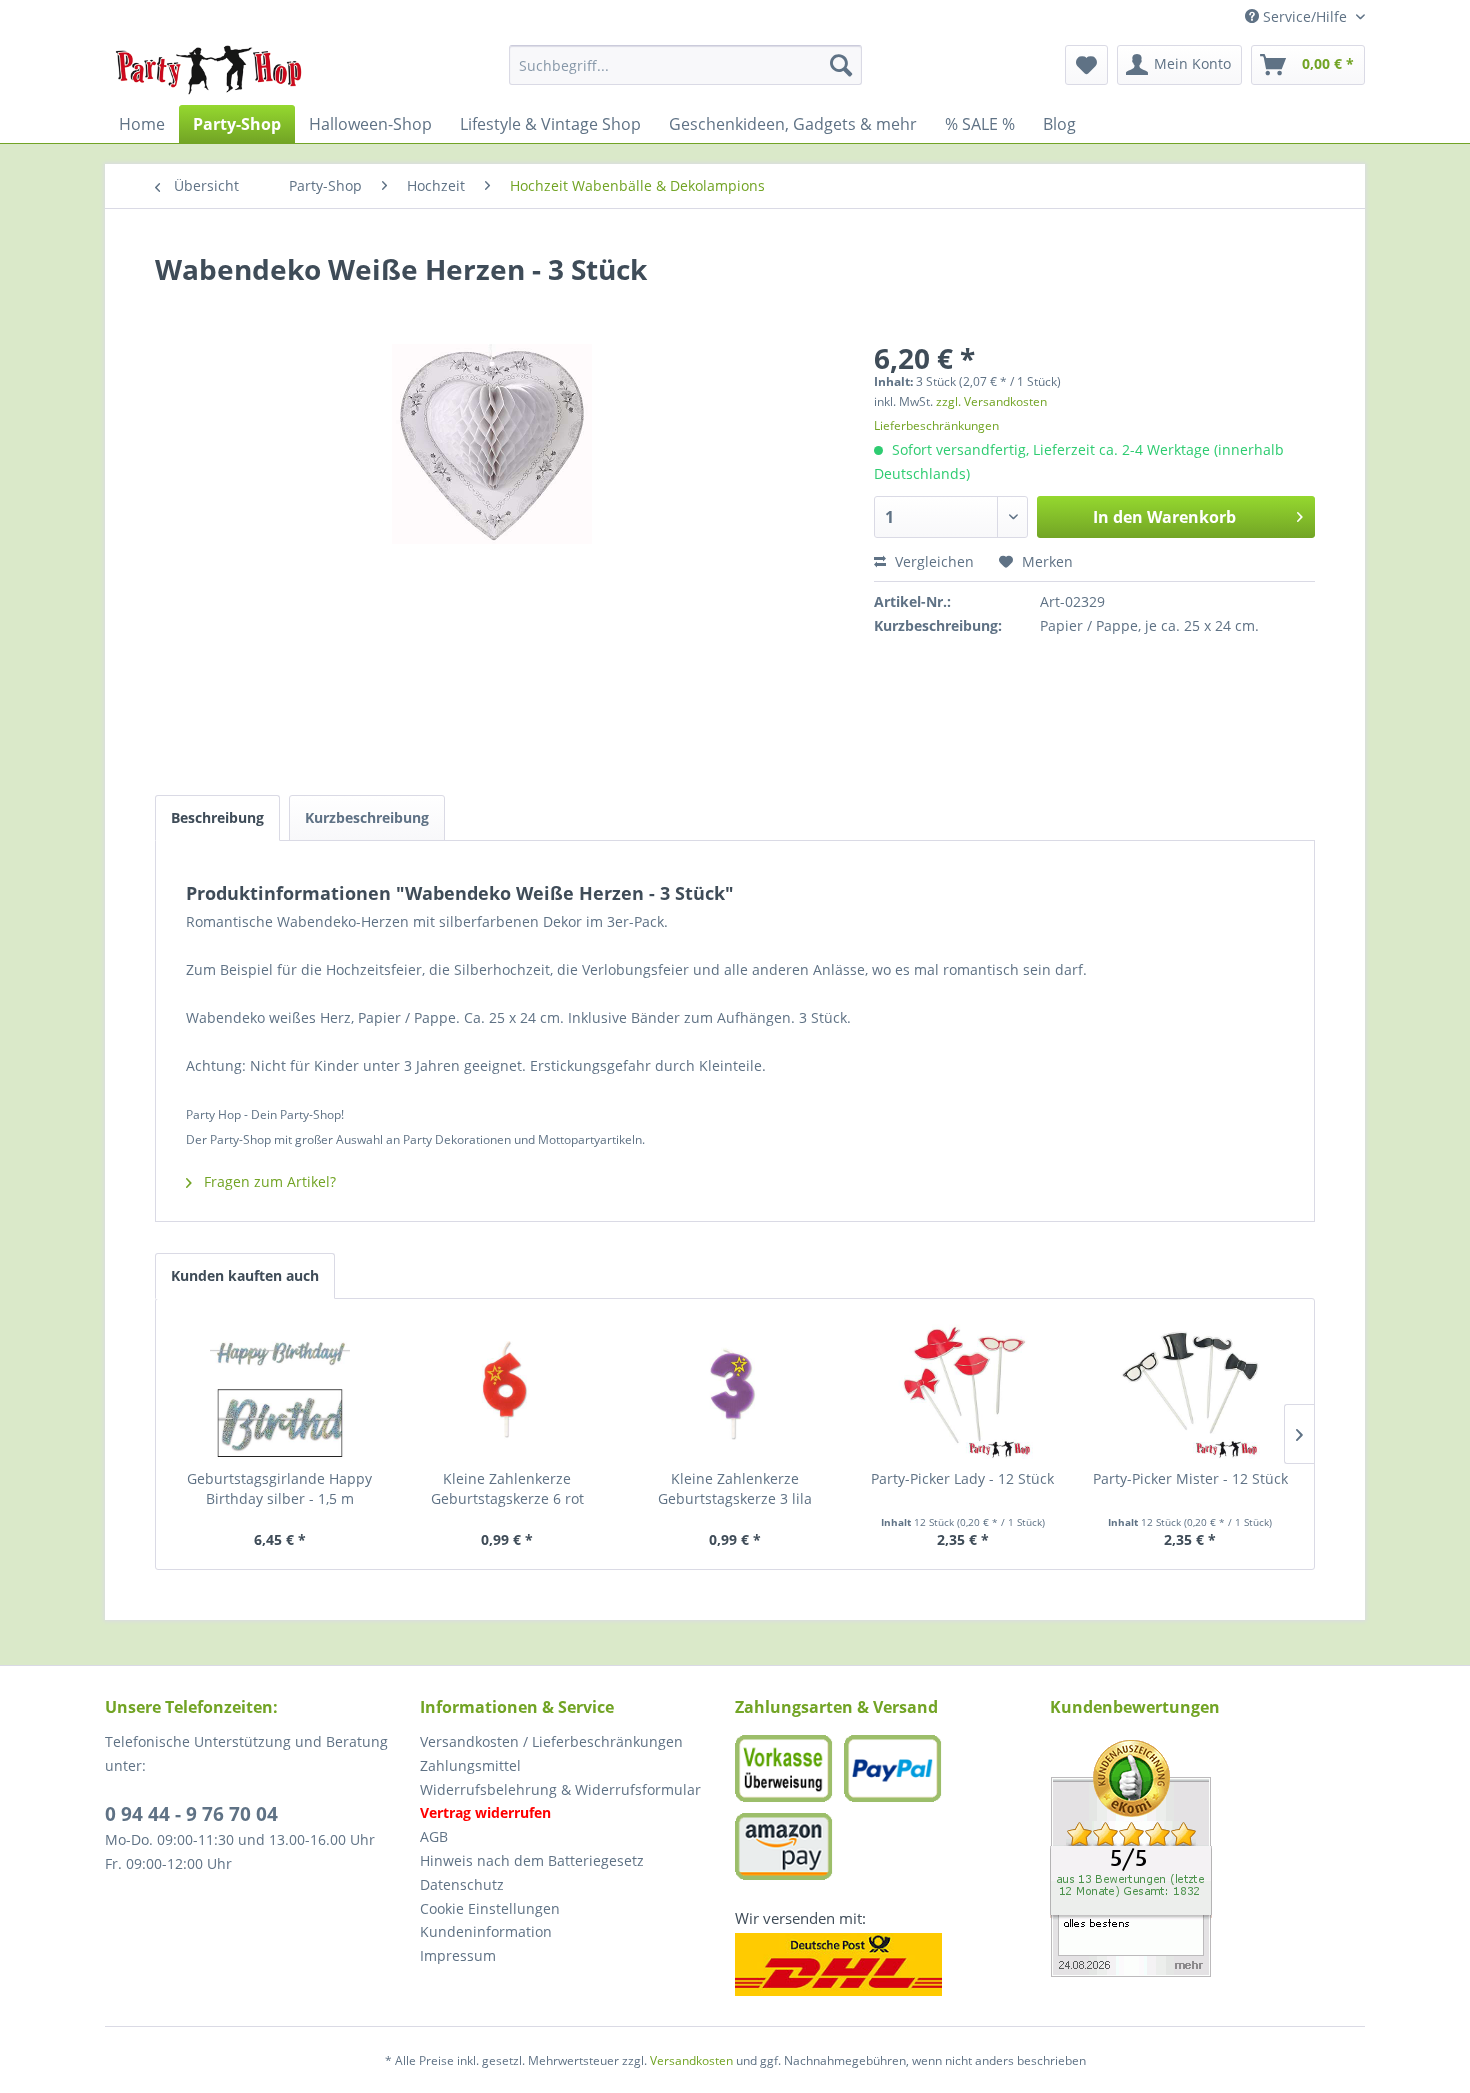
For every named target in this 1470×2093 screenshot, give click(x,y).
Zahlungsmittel (470, 1765)
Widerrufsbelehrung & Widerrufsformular (560, 1789)
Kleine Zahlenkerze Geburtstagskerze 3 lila (735, 1488)
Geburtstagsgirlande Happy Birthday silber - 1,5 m (279, 1488)
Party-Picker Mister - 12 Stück (1190, 1478)
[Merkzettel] (1086, 65)
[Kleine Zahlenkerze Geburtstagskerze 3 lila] (735, 1389)
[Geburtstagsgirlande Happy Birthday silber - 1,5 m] (280, 1389)
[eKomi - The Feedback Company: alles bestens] (1207, 1858)
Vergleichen (932, 561)
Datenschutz (462, 1884)
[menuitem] (685, 65)
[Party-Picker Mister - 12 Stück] (1190, 1389)
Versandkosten (691, 2060)
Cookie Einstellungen (490, 1908)
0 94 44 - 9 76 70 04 (191, 1814)
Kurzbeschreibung (367, 817)
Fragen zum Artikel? (268, 1181)
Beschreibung (217, 817)
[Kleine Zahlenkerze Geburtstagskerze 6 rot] (508, 1389)
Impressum (458, 1955)
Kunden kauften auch (245, 1275)
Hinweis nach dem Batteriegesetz (532, 1860)
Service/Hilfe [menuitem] (1305, 16)
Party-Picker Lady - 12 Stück (962, 1478)
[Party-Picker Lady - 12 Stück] (963, 1389)
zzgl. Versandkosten (991, 401)
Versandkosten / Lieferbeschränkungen (551, 1741)
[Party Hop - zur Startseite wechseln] (209, 70)
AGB (434, 1836)
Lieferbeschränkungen (936, 425)
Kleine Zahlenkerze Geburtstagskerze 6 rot (507, 1488)
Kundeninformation (486, 1931)
